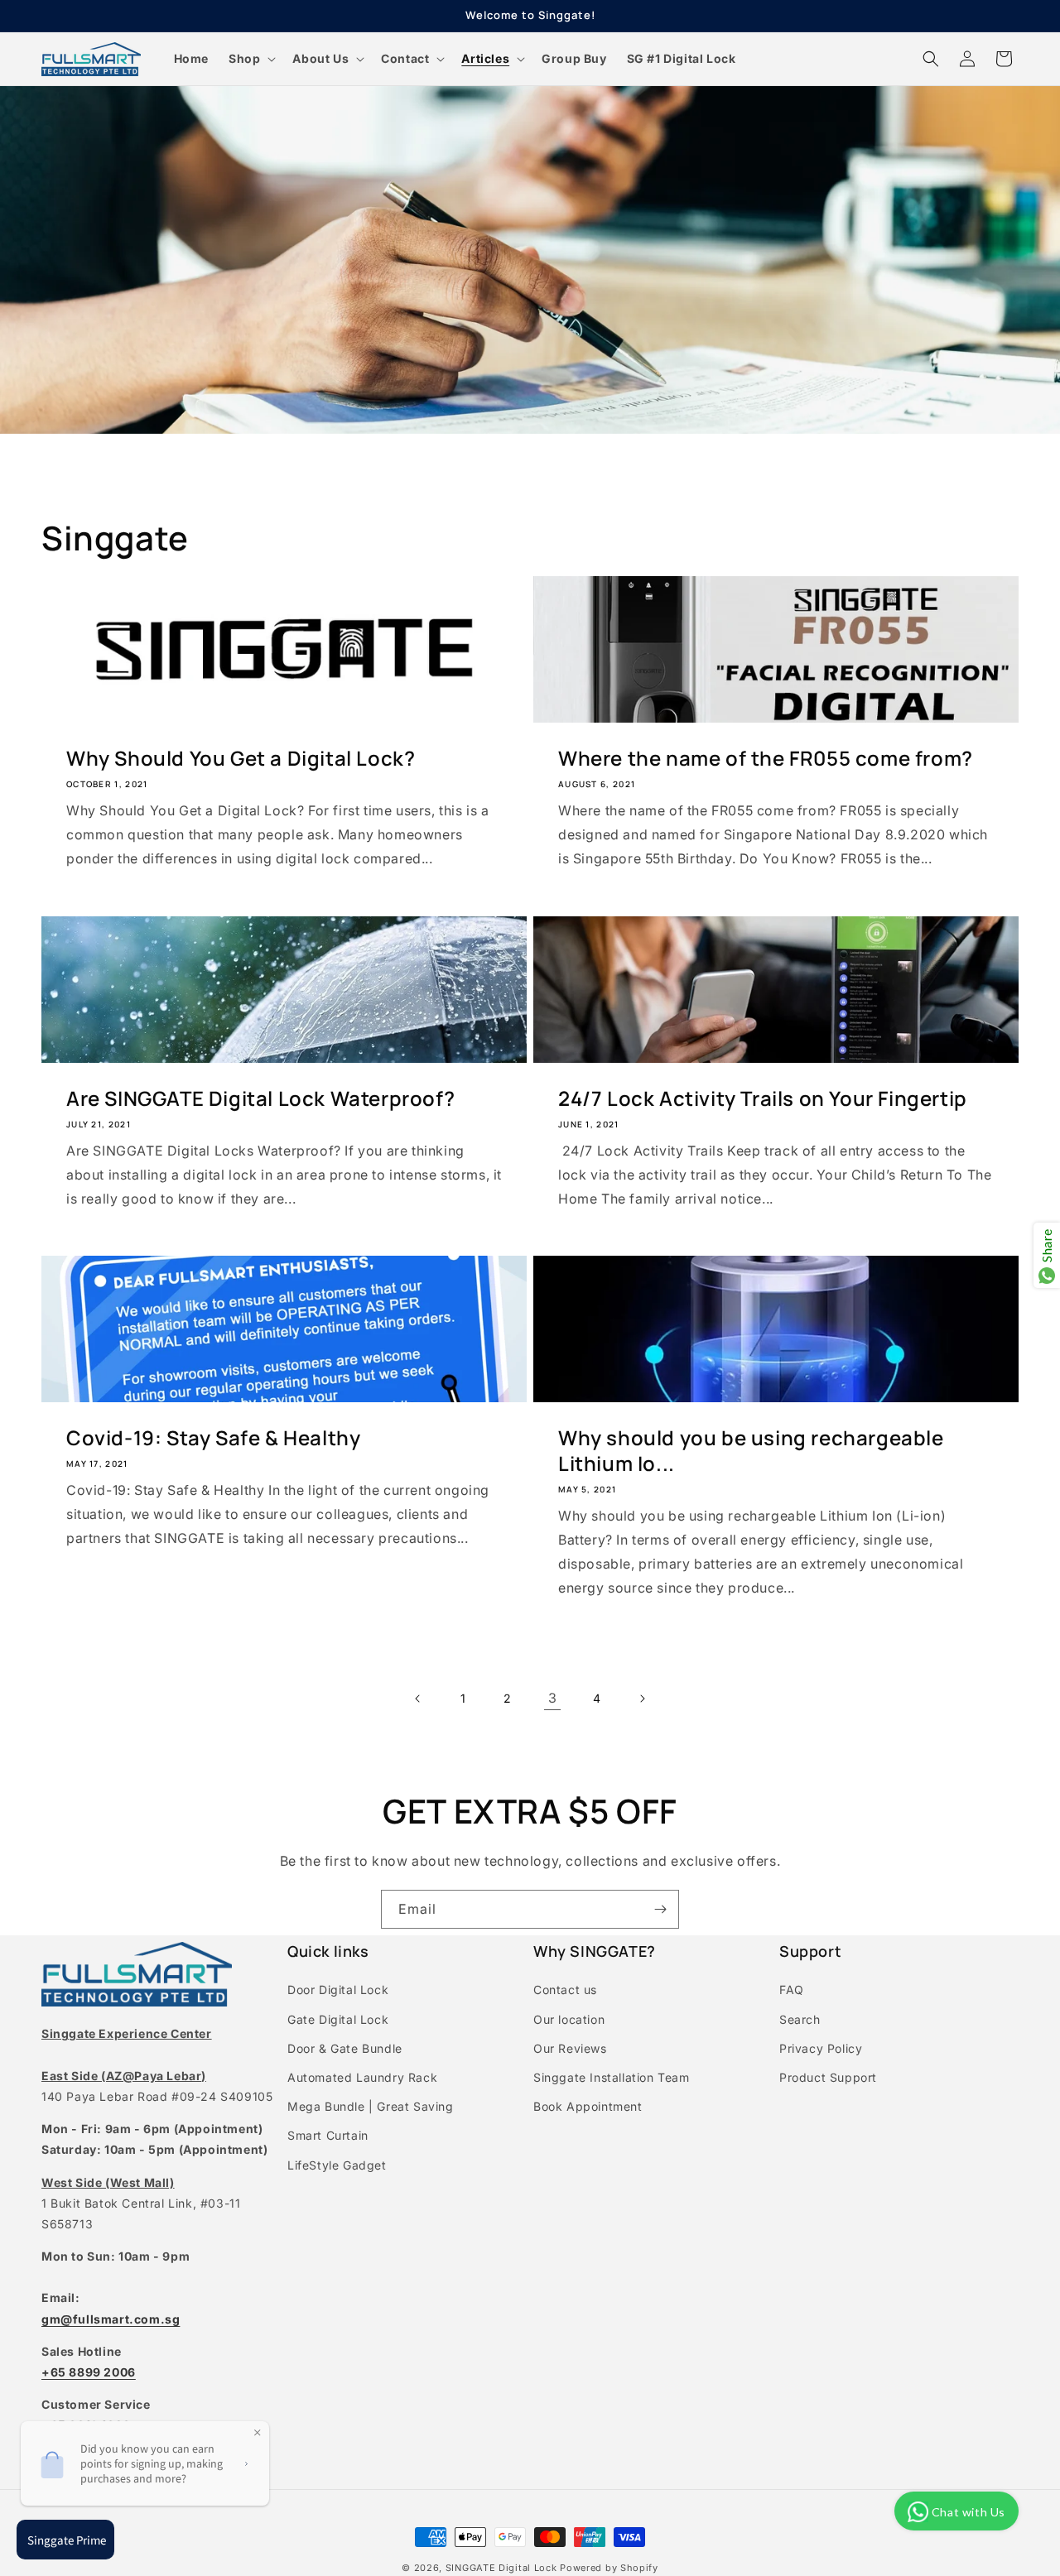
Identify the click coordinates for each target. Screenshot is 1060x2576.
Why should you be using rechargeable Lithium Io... (751, 1450)
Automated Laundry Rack (362, 2077)
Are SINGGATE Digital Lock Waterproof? (260, 1098)
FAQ (792, 1990)
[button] (251, 59)
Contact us (565, 1990)
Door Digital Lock (338, 1990)
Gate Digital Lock (338, 2019)
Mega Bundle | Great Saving (371, 2106)
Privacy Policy (821, 2048)
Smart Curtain (328, 2135)
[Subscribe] (660, 1909)
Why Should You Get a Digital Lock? (241, 758)
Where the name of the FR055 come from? (766, 758)
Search (800, 2019)
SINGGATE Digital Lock (501, 2568)
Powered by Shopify (609, 2568)
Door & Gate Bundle (345, 2048)
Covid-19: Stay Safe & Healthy (213, 1437)
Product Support (828, 2077)
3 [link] (553, 1698)
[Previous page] (418, 1699)
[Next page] (642, 1699)
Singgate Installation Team (612, 2077)
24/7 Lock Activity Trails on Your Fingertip (763, 1098)
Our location (569, 2019)
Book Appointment (588, 2106)
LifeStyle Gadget (337, 2165)
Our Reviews (570, 2048)
